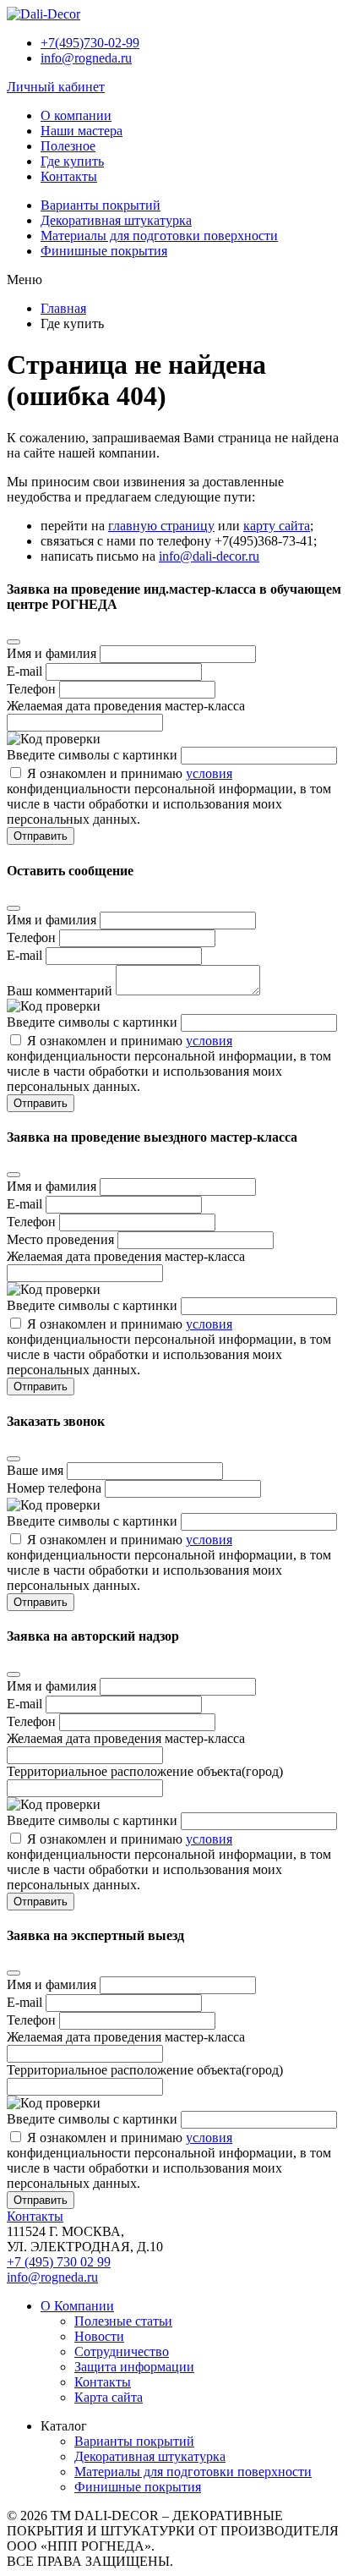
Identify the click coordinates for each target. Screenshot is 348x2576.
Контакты (35, 2216)
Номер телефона (54, 1488)
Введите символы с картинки (92, 755)
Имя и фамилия (52, 653)
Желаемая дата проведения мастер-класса (126, 706)
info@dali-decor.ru (209, 556)
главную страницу (161, 526)
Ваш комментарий (60, 991)
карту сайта (277, 526)
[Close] (14, 642)
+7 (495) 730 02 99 (59, 2262)
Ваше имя (35, 1470)
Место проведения (60, 1239)
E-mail (24, 671)
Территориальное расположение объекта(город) (145, 1771)
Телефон (31, 689)
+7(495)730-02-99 (90, 43)
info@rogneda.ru (86, 58)
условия (209, 773)
